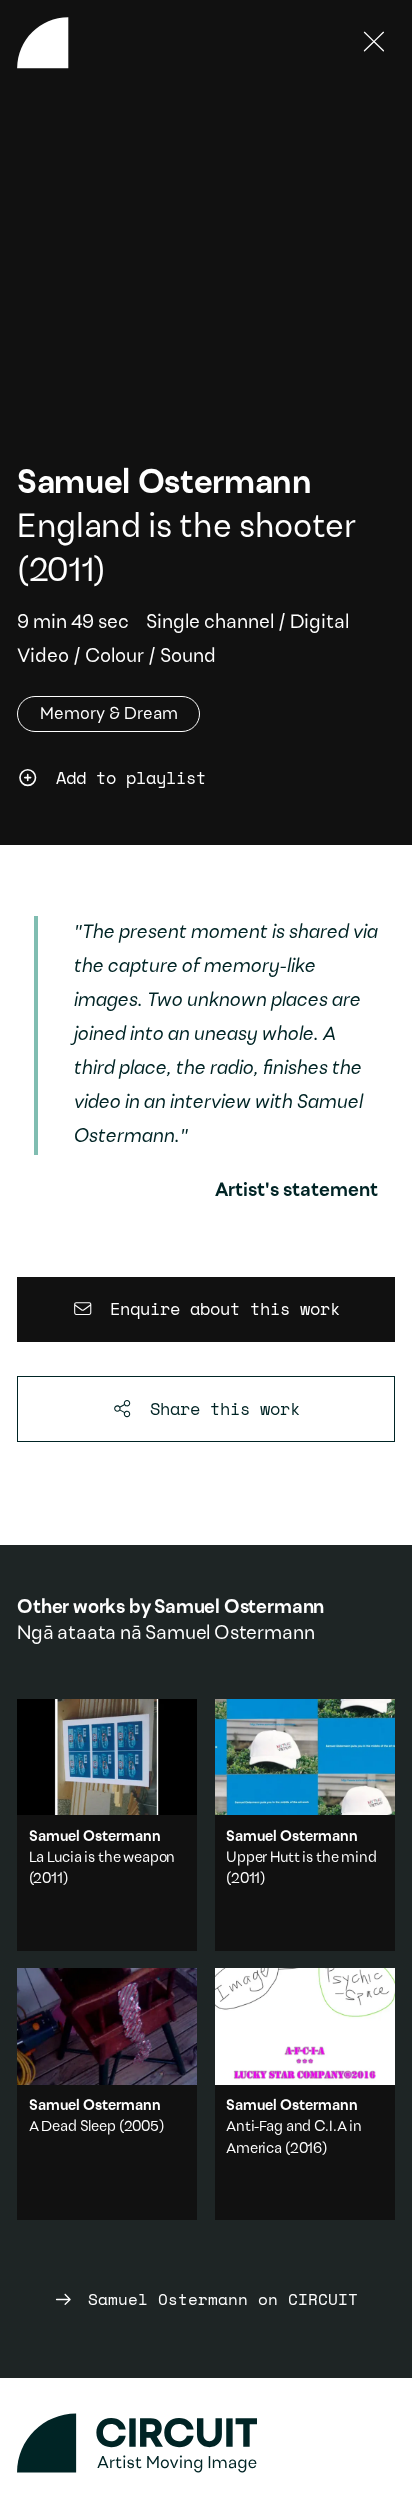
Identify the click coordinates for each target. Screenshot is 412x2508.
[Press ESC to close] (375, 43)
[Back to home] (43, 43)
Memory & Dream (109, 714)
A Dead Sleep (72, 2127)
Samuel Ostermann (164, 484)
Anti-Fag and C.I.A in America (305, 2094)
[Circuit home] (206, 2443)
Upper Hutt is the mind (301, 1858)
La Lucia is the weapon (102, 1858)
